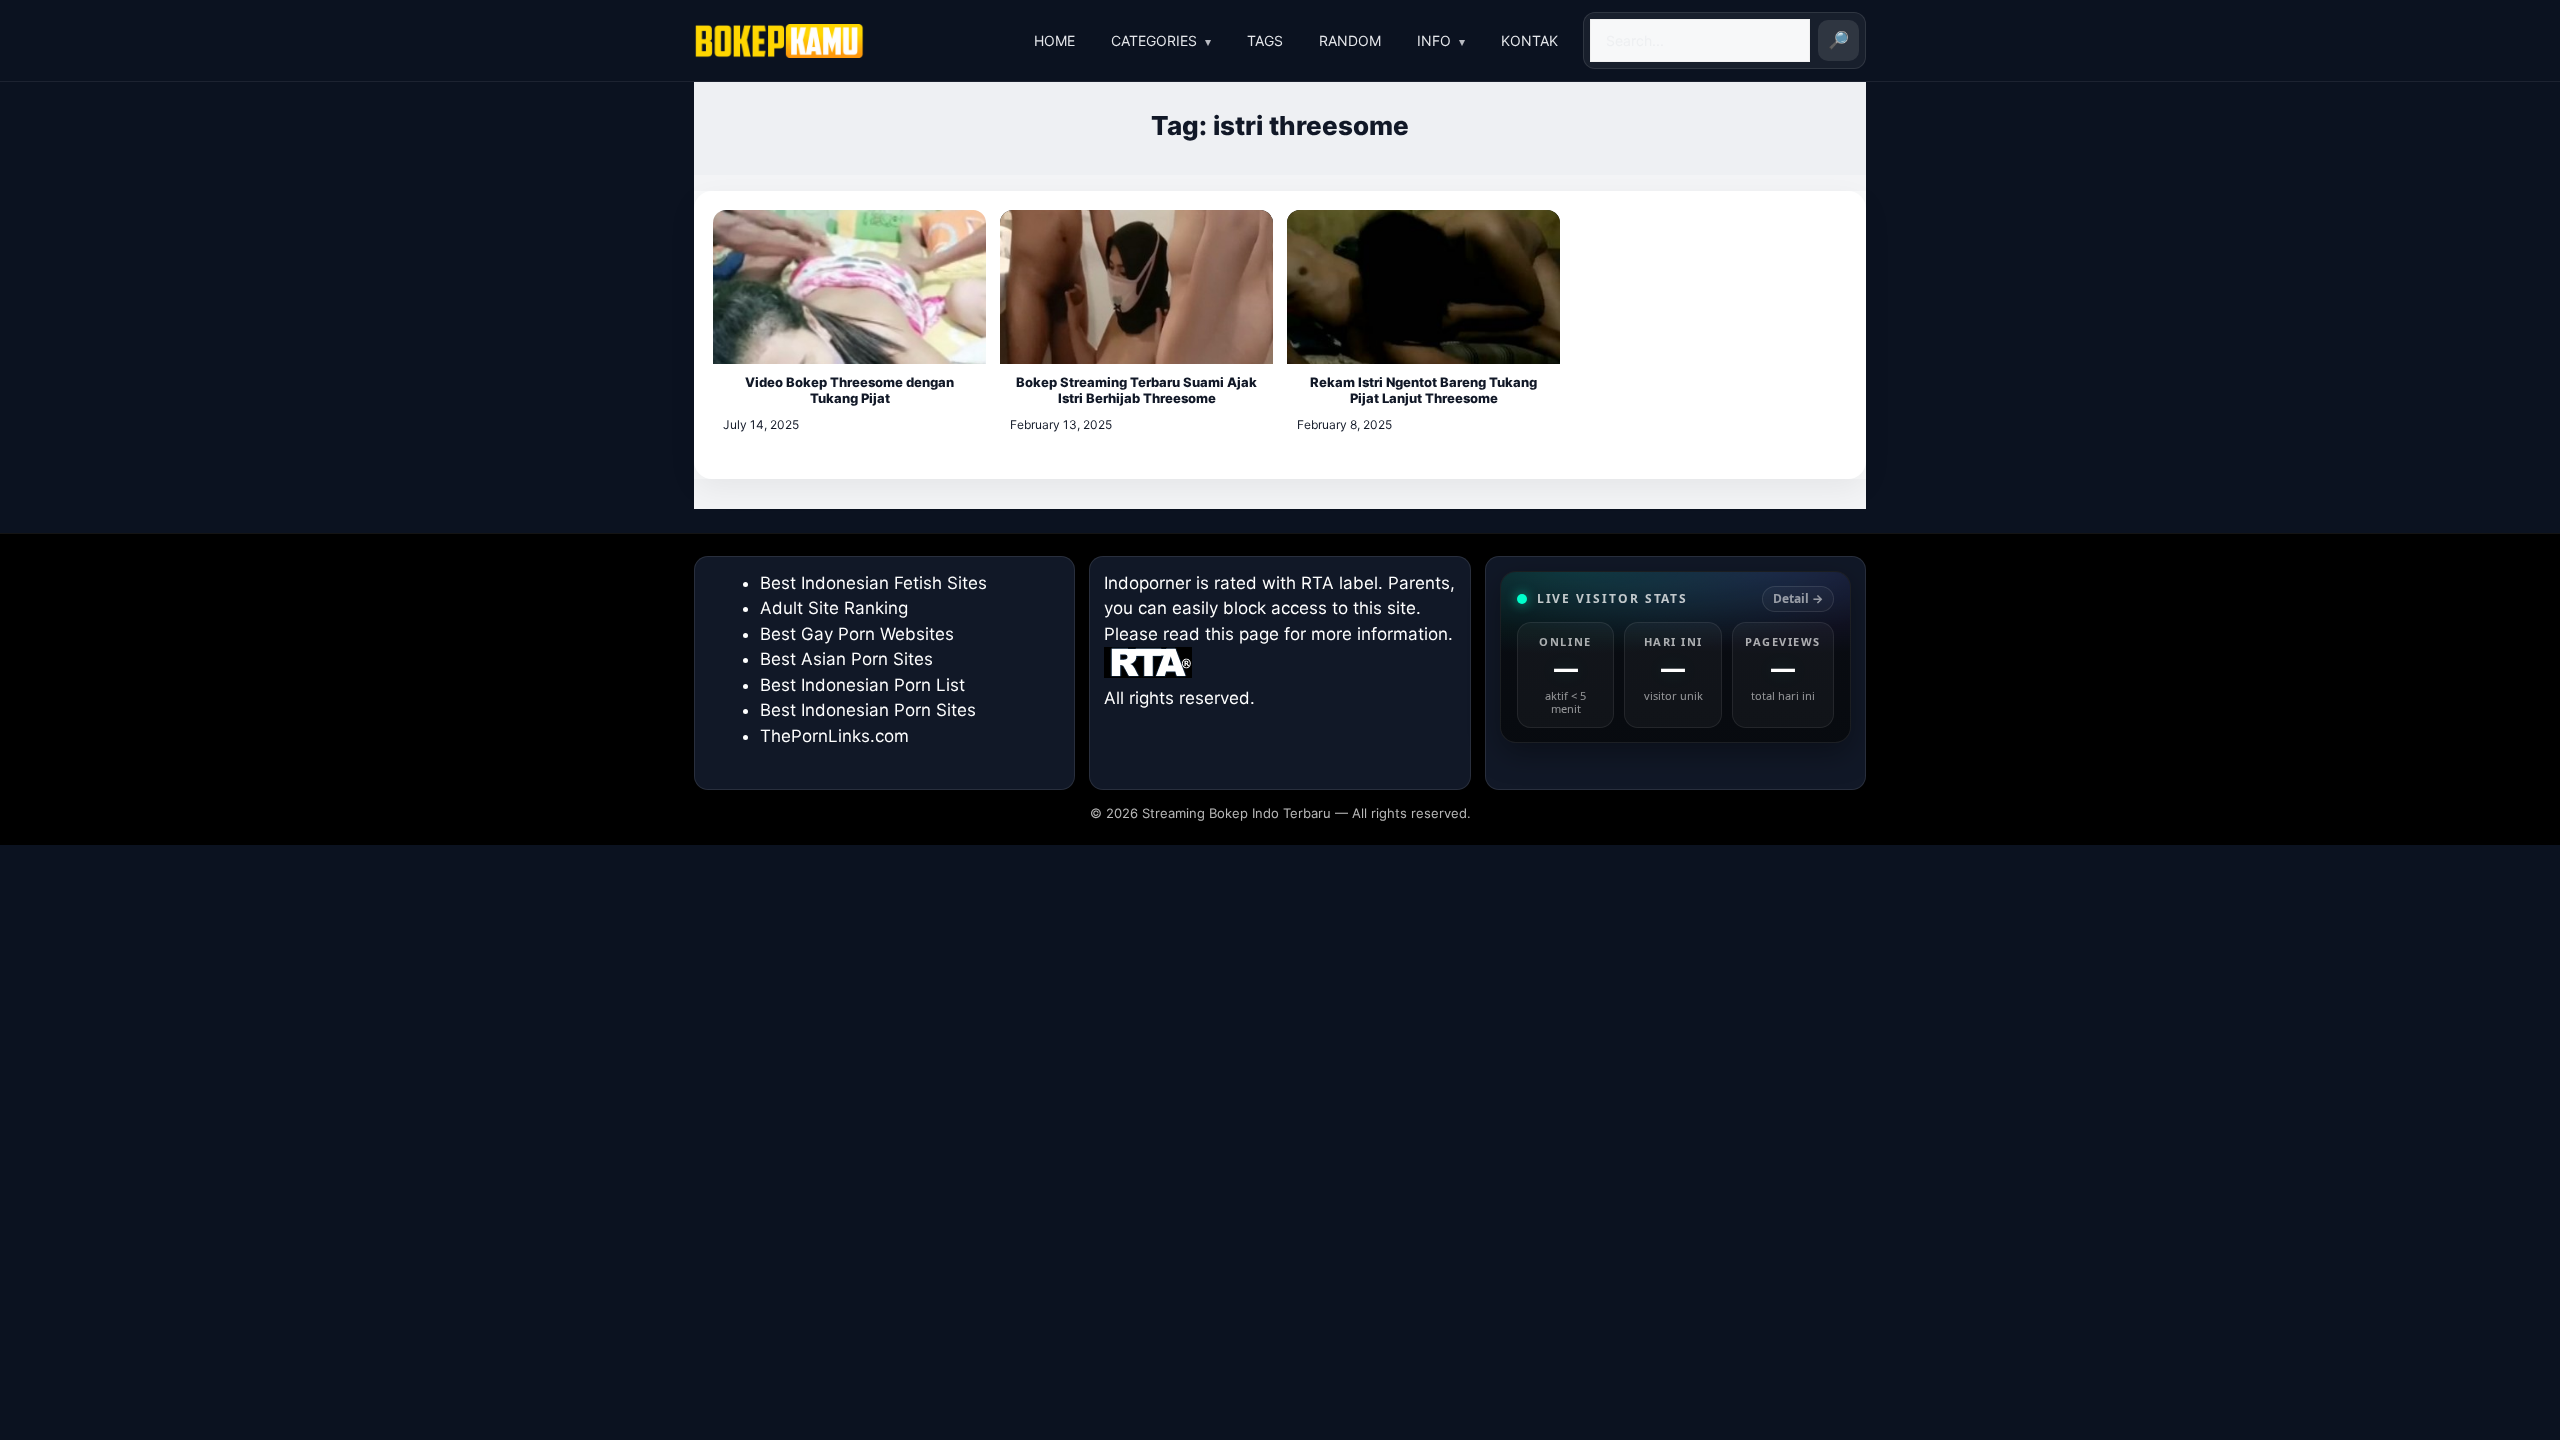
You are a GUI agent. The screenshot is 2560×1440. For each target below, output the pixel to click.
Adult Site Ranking (834, 608)
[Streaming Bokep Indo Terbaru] (779, 41)
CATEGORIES (1154, 40)
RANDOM (1350, 40)
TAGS (1265, 40)
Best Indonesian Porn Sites (868, 710)
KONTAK (1529, 40)
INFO (1434, 40)
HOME (1054, 40)
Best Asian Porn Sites (846, 659)
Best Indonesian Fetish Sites (873, 583)
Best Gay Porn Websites (857, 634)
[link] (1675, 657)
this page (1242, 634)
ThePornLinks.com (834, 736)
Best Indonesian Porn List (862, 685)
